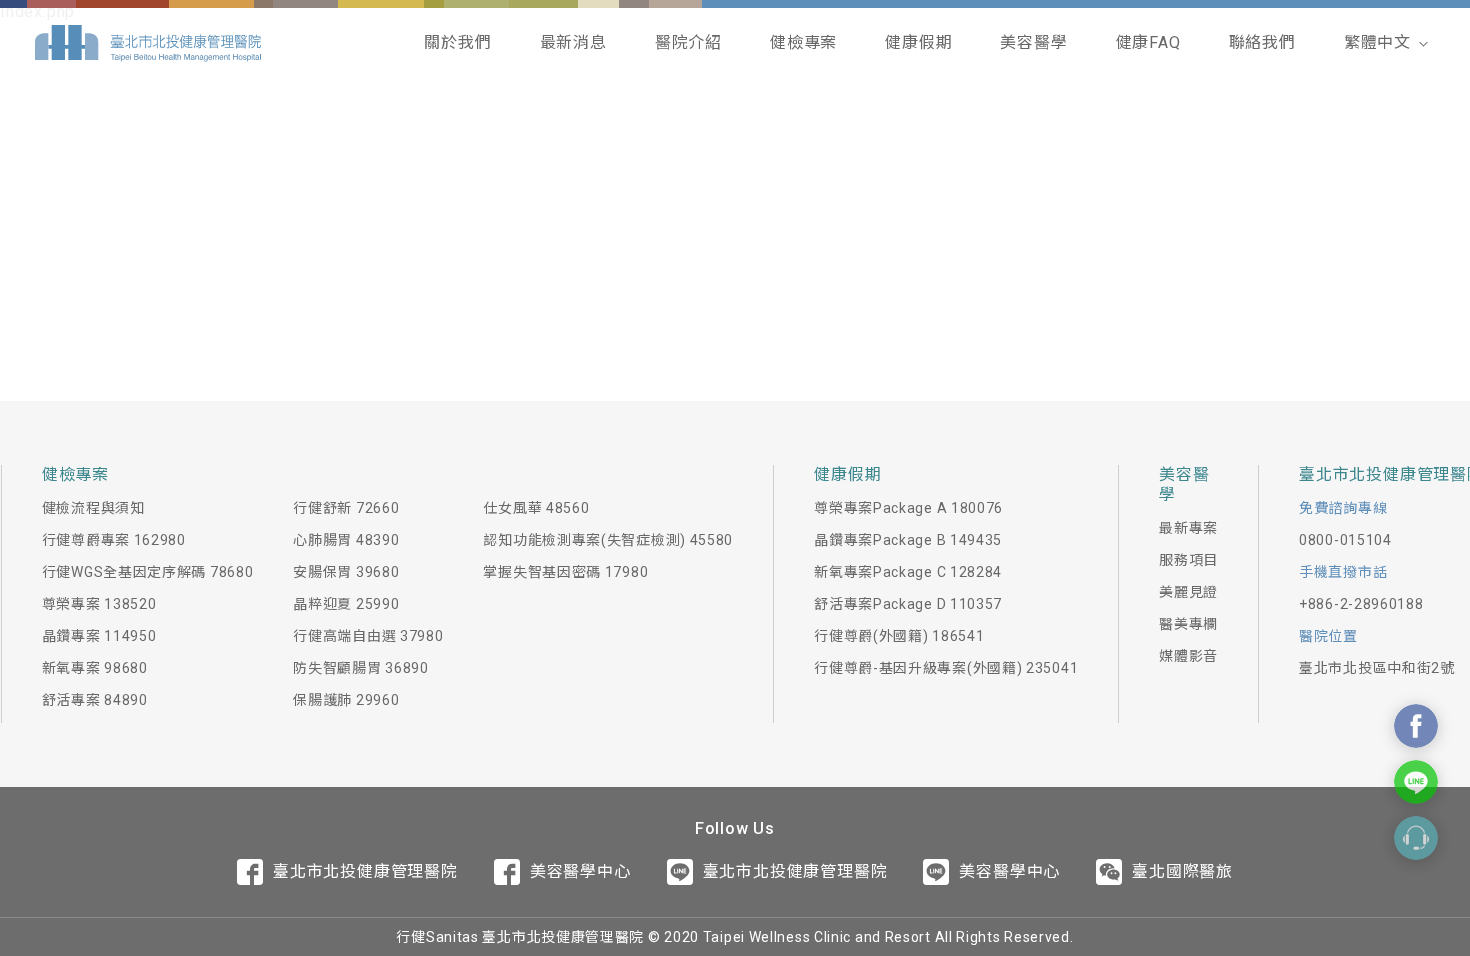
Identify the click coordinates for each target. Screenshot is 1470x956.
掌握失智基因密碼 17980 (565, 572)
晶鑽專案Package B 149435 (908, 540)
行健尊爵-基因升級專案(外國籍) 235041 (946, 668)
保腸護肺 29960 (346, 700)
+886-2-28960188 (1361, 604)
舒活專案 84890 (95, 700)
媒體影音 (1188, 656)
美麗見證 (1188, 592)
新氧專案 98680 (95, 668)
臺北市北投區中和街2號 (1377, 668)
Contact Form (1416, 838)
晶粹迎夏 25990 (346, 604)
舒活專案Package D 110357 (908, 604)
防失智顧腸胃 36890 (360, 668)
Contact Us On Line (1416, 782)
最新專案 (1188, 528)
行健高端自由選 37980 (368, 636)
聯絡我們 (1262, 42)
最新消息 (573, 42)
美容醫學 (1033, 42)
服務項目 (1188, 560)
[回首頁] (148, 43)
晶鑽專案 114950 (99, 636)
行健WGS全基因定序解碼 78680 (148, 572)
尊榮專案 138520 (99, 604)
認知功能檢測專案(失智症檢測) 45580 (608, 540)
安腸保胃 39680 (346, 572)
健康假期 (918, 42)
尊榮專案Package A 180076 (908, 508)
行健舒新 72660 (346, 508)
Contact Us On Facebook (1416, 726)
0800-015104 (1345, 540)
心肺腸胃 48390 (346, 540)
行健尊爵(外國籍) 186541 (899, 636)
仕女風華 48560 (536, 508)
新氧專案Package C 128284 (908, 572)
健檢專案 (803, 42)
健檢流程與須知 (93, 508)
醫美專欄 (1188, 624)
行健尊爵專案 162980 (114, 540)
